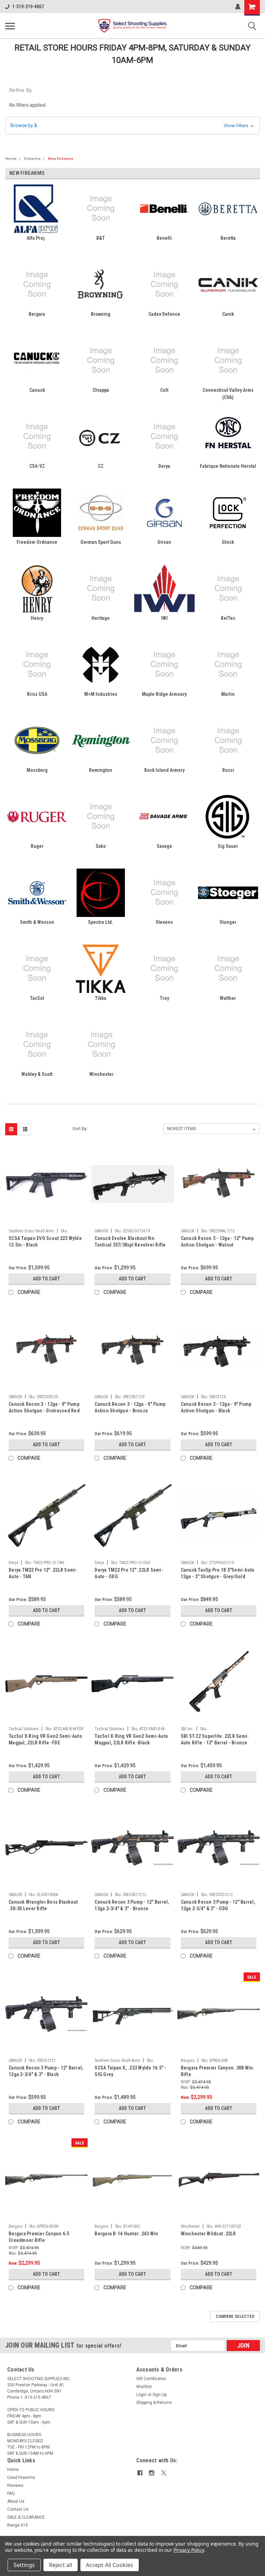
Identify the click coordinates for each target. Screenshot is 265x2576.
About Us (16, 2501)
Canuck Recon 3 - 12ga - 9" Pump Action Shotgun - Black (216, 1407)
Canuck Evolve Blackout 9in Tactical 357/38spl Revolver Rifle (130, 1242)
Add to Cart (46, 1279)
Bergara (188, 2061)
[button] (132, 126)
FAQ (11, 2493)
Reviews (15, 2485)
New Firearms (61, 159)
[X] (164, 2473)
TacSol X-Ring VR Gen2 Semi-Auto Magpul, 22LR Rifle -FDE (45, 1739)
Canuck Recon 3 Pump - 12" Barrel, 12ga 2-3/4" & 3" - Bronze (132, 1905)
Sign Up (160, 2395)
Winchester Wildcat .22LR (208, 2234)
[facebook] (140, 2473)
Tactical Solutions (24, 1729)
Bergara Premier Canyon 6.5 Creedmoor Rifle (39, 2237)
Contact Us (18, 2509)
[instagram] (152, 2473)
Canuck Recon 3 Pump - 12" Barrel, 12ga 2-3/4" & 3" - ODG (218, 1905)
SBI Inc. (187, 1729)
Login (141, 2395)
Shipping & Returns (154, 2403)
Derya (13, 1563)
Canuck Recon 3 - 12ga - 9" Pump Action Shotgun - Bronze (130, 1407)
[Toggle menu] (10, 26)
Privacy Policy (189, 2550)
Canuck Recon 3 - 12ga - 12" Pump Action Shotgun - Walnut (217, 1242)
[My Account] (238, 7)
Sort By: (80, 1129)
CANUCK (101, 1231)
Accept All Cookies (110, 2565)
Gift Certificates (151, 2379)
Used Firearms (21, 2478)
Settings (24, 2565)
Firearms (32, 159)
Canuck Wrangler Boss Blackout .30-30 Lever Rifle (43, 1905)
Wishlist (144, 2387)
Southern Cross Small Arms (31, 1231)
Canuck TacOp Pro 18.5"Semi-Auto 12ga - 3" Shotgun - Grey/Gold (218, 1573)
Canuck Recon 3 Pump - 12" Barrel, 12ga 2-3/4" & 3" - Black (46, 2071)
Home (11, 159)
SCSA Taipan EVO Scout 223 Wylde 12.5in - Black (45, 1242)
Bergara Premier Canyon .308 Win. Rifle (218, 2071)
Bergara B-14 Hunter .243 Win (126, 2234)
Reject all (61, 2565)
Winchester (190, 2226)
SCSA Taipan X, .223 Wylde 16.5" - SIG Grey (130, 2071)
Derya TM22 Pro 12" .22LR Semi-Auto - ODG (129, 1573)
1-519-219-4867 (28, 7)
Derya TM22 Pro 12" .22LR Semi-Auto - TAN (43, 1573)
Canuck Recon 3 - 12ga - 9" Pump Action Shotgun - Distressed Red (44, 1407)
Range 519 (18, 2525)
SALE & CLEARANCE (26, 2517)
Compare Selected (235, 2317)
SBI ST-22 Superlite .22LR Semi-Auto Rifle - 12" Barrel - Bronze (215, 1739)
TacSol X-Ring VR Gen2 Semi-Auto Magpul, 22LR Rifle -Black (131, 1739)
